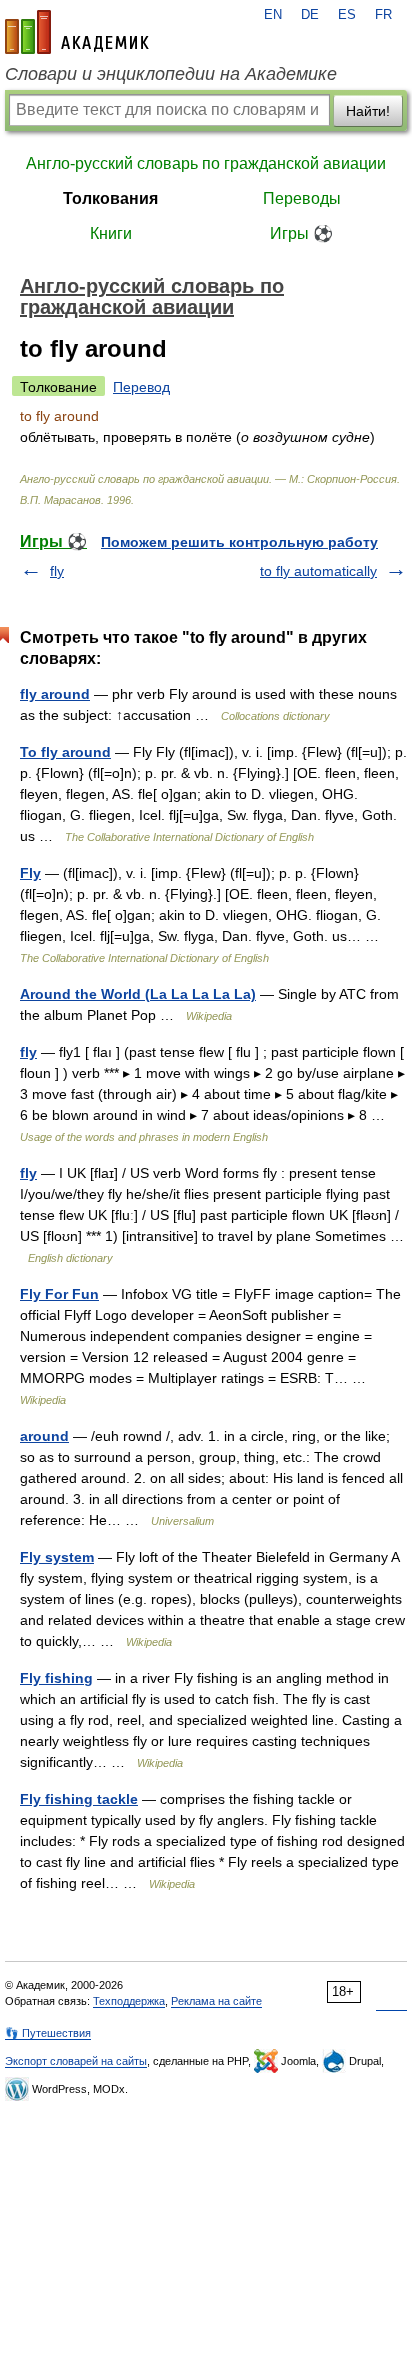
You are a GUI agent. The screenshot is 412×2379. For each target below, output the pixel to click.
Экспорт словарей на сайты (76, 2061)
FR (383, 15)
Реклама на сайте (216, 2001)
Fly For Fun (59, 1294)
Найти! (368, 111)
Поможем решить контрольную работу (239, 542)
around (44, 1436)
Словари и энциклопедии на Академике (171, 74)
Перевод (141, 387)
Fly (30, 873)
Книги (111, 233)
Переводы (302, 198)
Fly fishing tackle (79, 1799)
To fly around (65, 752)
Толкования (110, 198)
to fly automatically (318, 571)
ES (347, 15)
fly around (55, 694)
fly (57, 571)
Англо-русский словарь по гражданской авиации (206, 163)
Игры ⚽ (301, 233)
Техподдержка (129, 2001)
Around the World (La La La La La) (138, 994)
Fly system (57, 1557)
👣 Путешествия (48, 2033)
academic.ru (77, 32)
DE (310, 15)
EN (273, 15)
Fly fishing (56, 1678)
